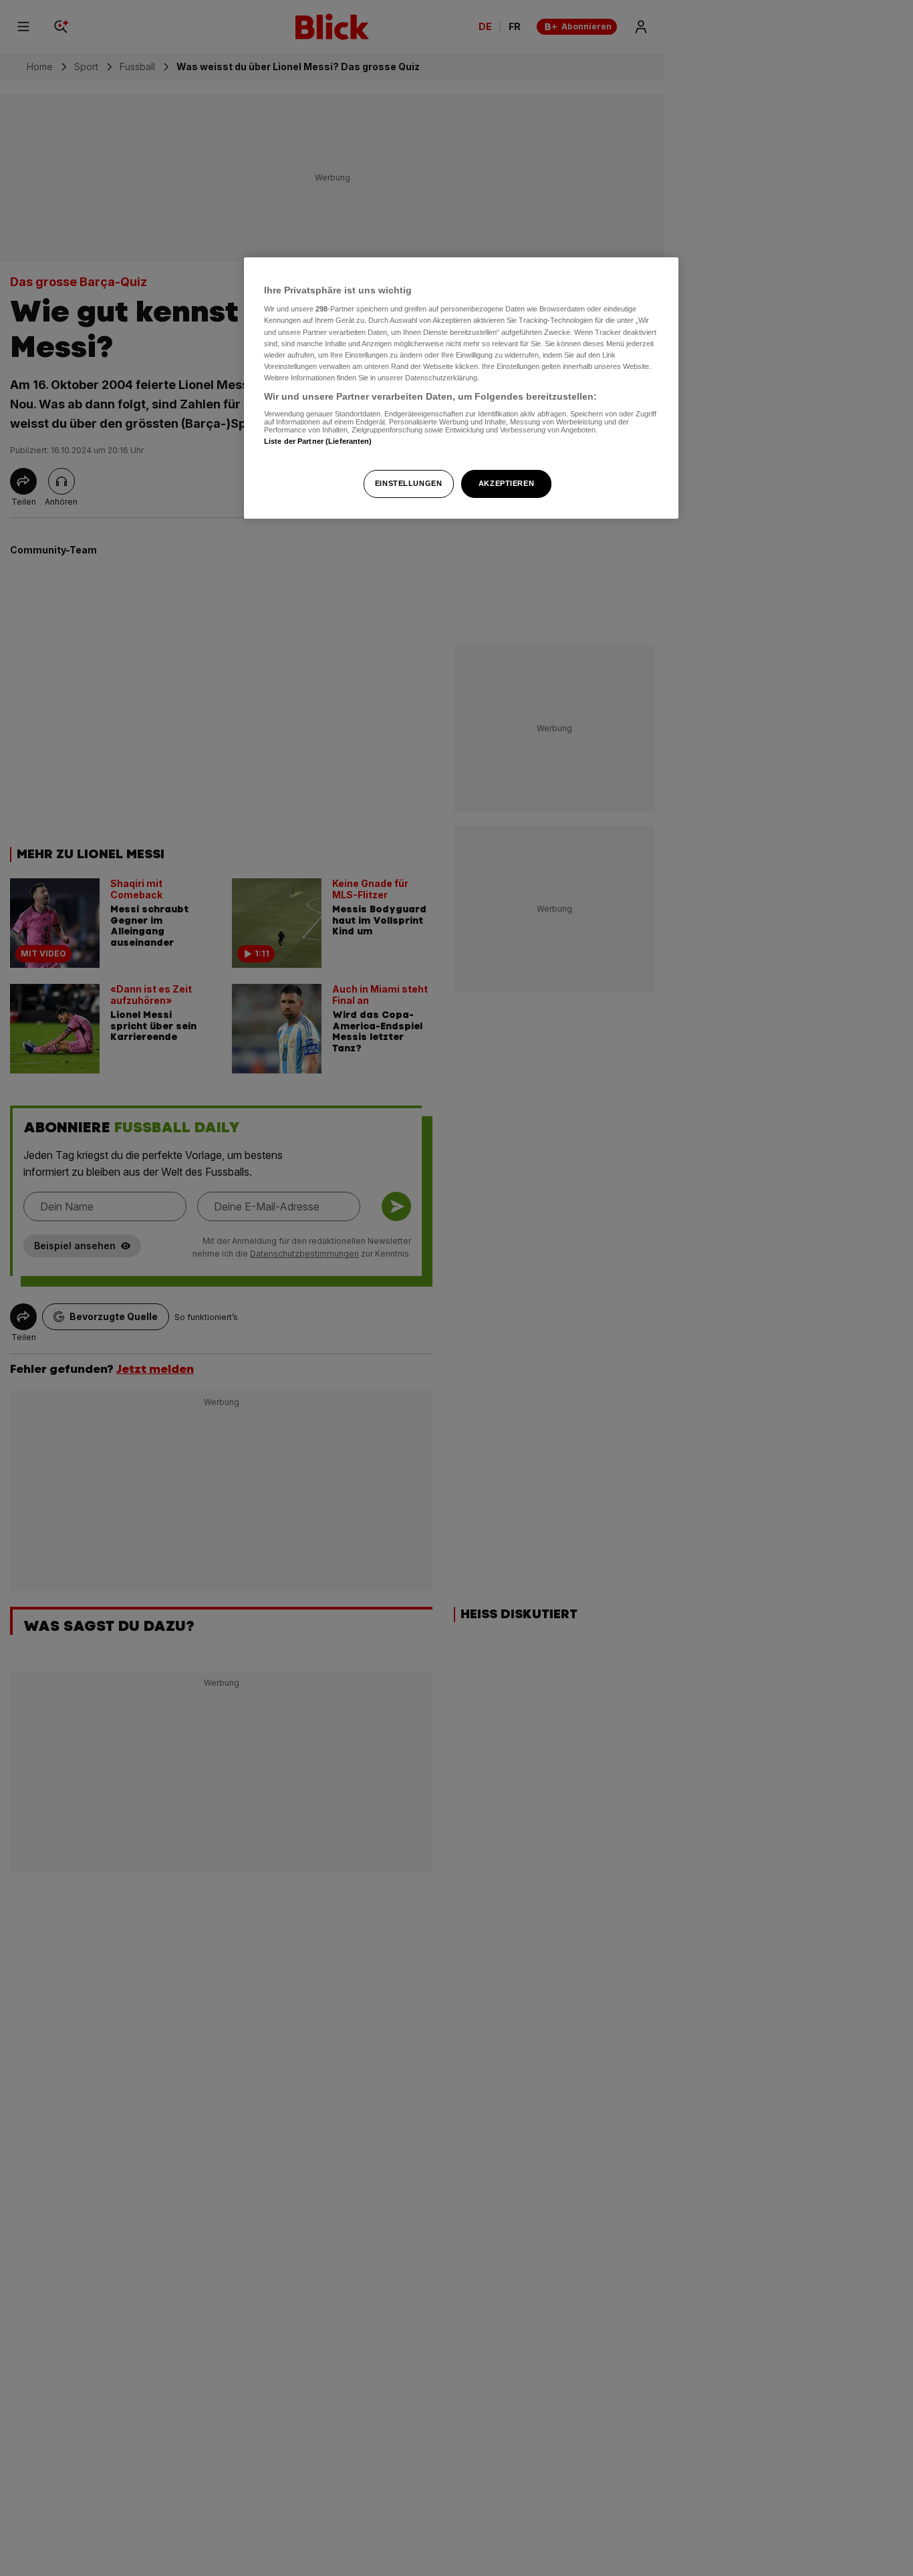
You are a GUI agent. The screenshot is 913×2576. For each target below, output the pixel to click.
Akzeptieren (506, 483)
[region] (461, 388)
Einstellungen (408, 483)
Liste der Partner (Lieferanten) (318, 442)
